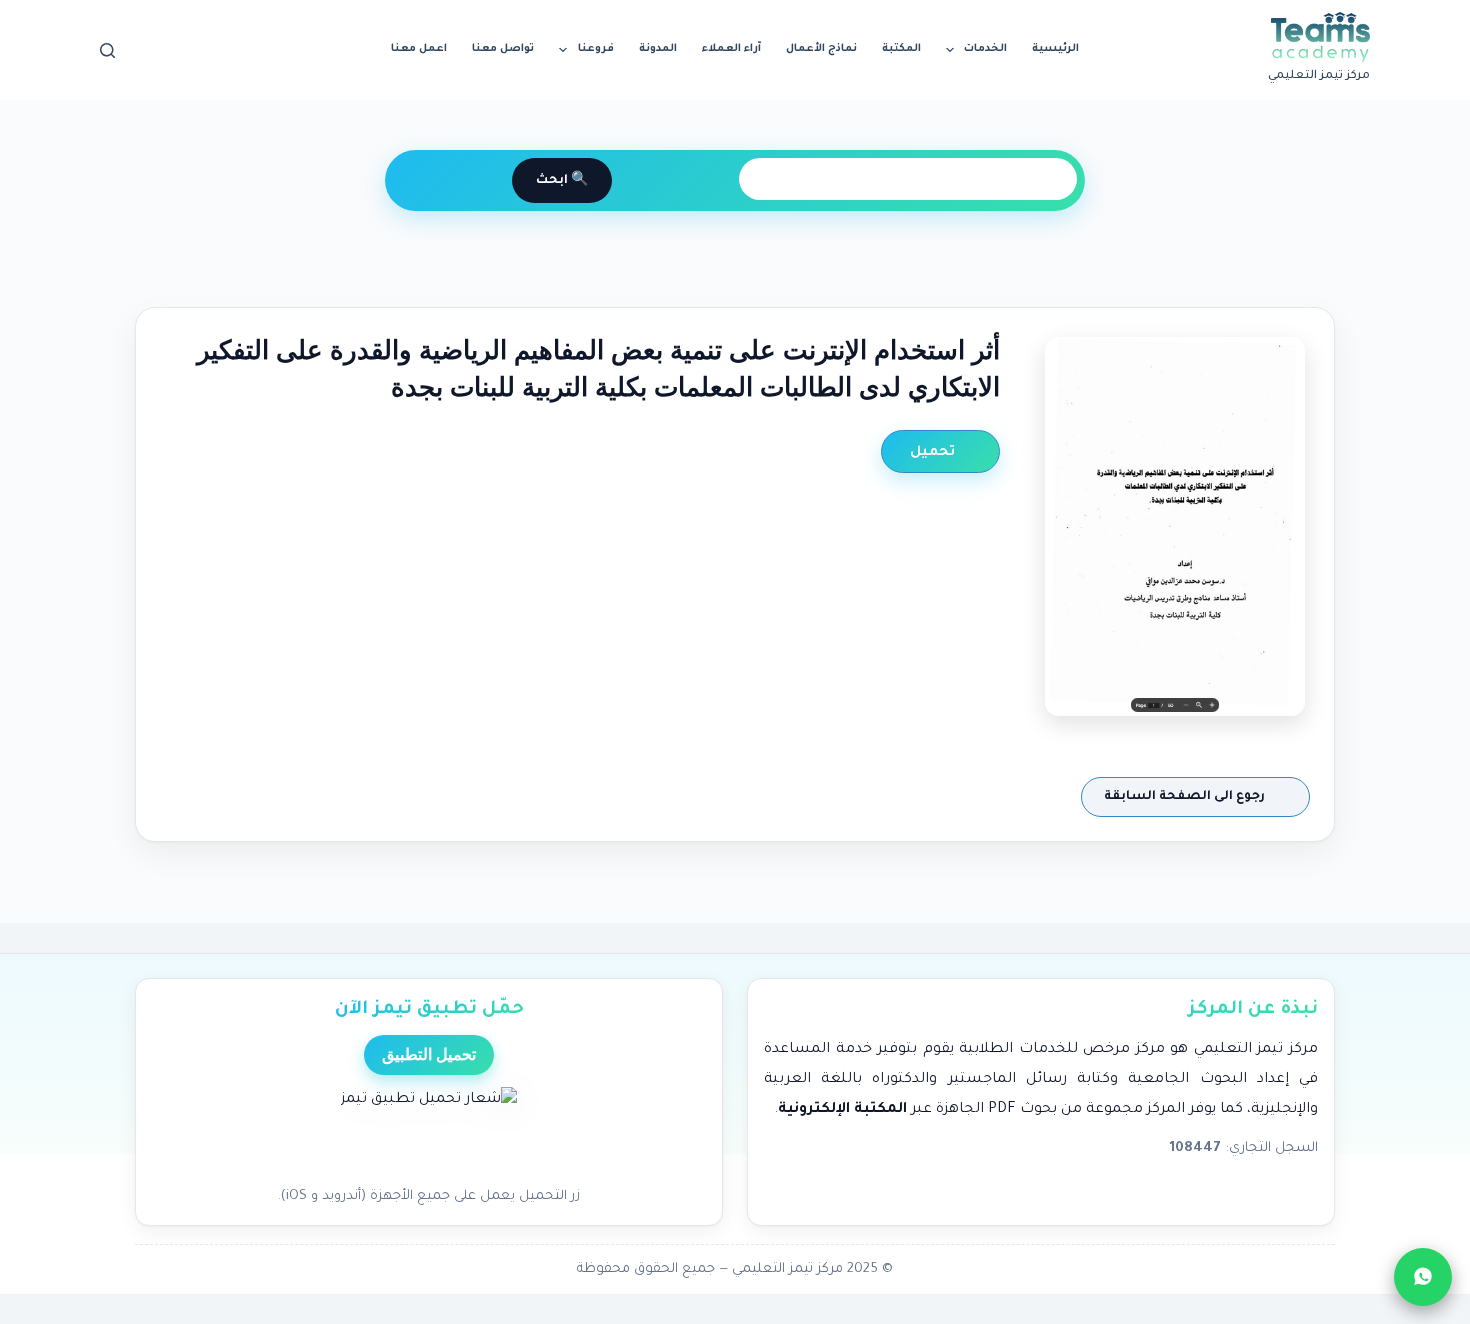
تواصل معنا (503, 49)
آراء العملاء (731, 49)
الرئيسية (1055, 49)
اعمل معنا (419, 49)
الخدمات (985, 49)
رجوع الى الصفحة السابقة (1186, 797)
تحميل (934, 452)
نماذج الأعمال (821, 49)
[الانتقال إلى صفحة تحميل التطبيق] (429, 1131)
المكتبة (901, 49)
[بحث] (107, 50)
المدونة (658, 49)
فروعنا (596, 49)
